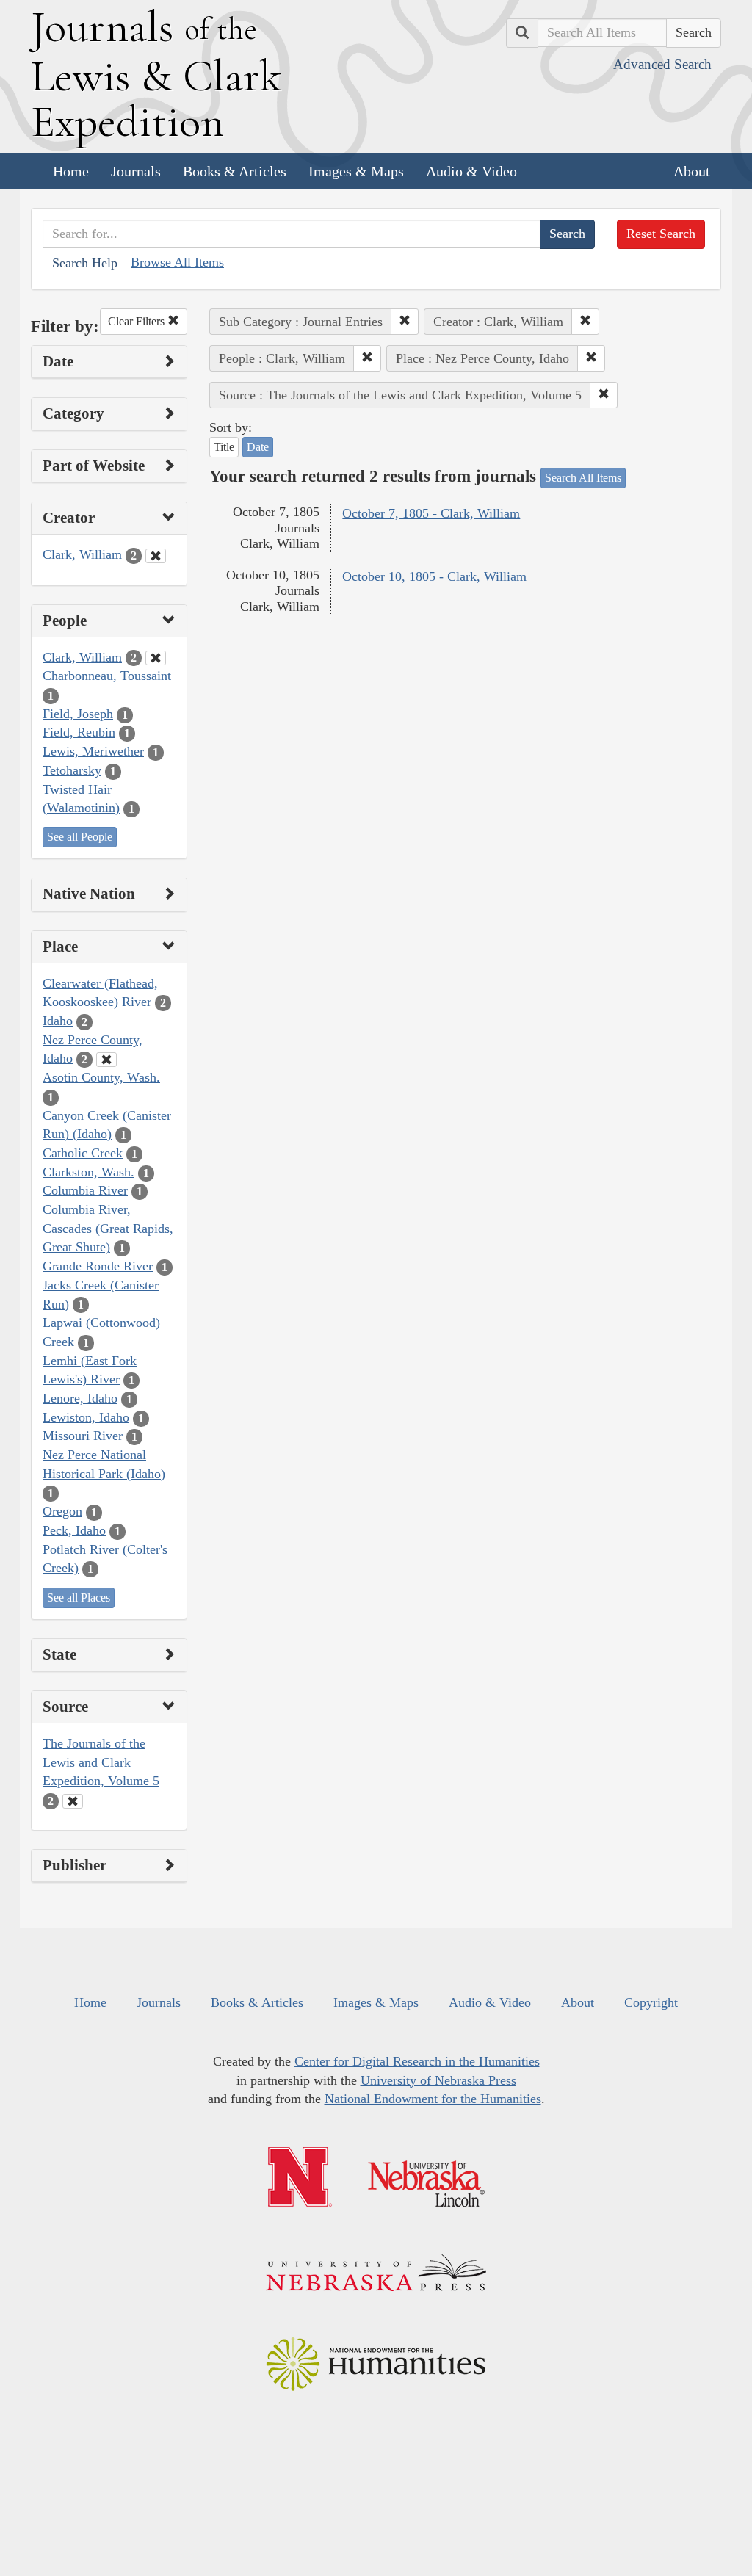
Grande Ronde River (98, 1266)
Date (258, 447)
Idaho (58, 1021)
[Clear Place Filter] (106, 1060)
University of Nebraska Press (438, 2080)
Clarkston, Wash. (88, 1172)
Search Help (85, 263)
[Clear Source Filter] (73, 1801)
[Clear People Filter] (156, 658)
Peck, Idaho (74, 1530)
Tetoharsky (72, 770)
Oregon (62, 1511)
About (692, 171)
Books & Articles (235, 171)
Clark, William (82, 554)
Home (71, 171)
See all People (80, 837)
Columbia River (85, 1190)
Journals (136, 171)
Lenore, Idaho (80, 1398)
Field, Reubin (79, 732)
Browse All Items (177, 262)
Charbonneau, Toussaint (107, 676)
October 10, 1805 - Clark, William (434, 576)
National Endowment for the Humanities (433, 2099)
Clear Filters (138, 321)
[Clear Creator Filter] (156, 556)
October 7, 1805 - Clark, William (431, 513)
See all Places (79, 1598)
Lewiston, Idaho (86, 1417)
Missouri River (83, 1436)
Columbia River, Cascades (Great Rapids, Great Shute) (108, 1228)
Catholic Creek (83, 1153)
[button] (405, 322)
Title (224, 447)
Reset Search (661, 234)
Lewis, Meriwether (93, 751)
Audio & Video (471, 171)
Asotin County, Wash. (101, 1077)
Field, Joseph (78, 714)
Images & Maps (356, 171)
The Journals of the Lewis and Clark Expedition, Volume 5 (101, 1762)
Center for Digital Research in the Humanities (417, 2061)
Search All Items (583, 478)
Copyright (651, 2002)
